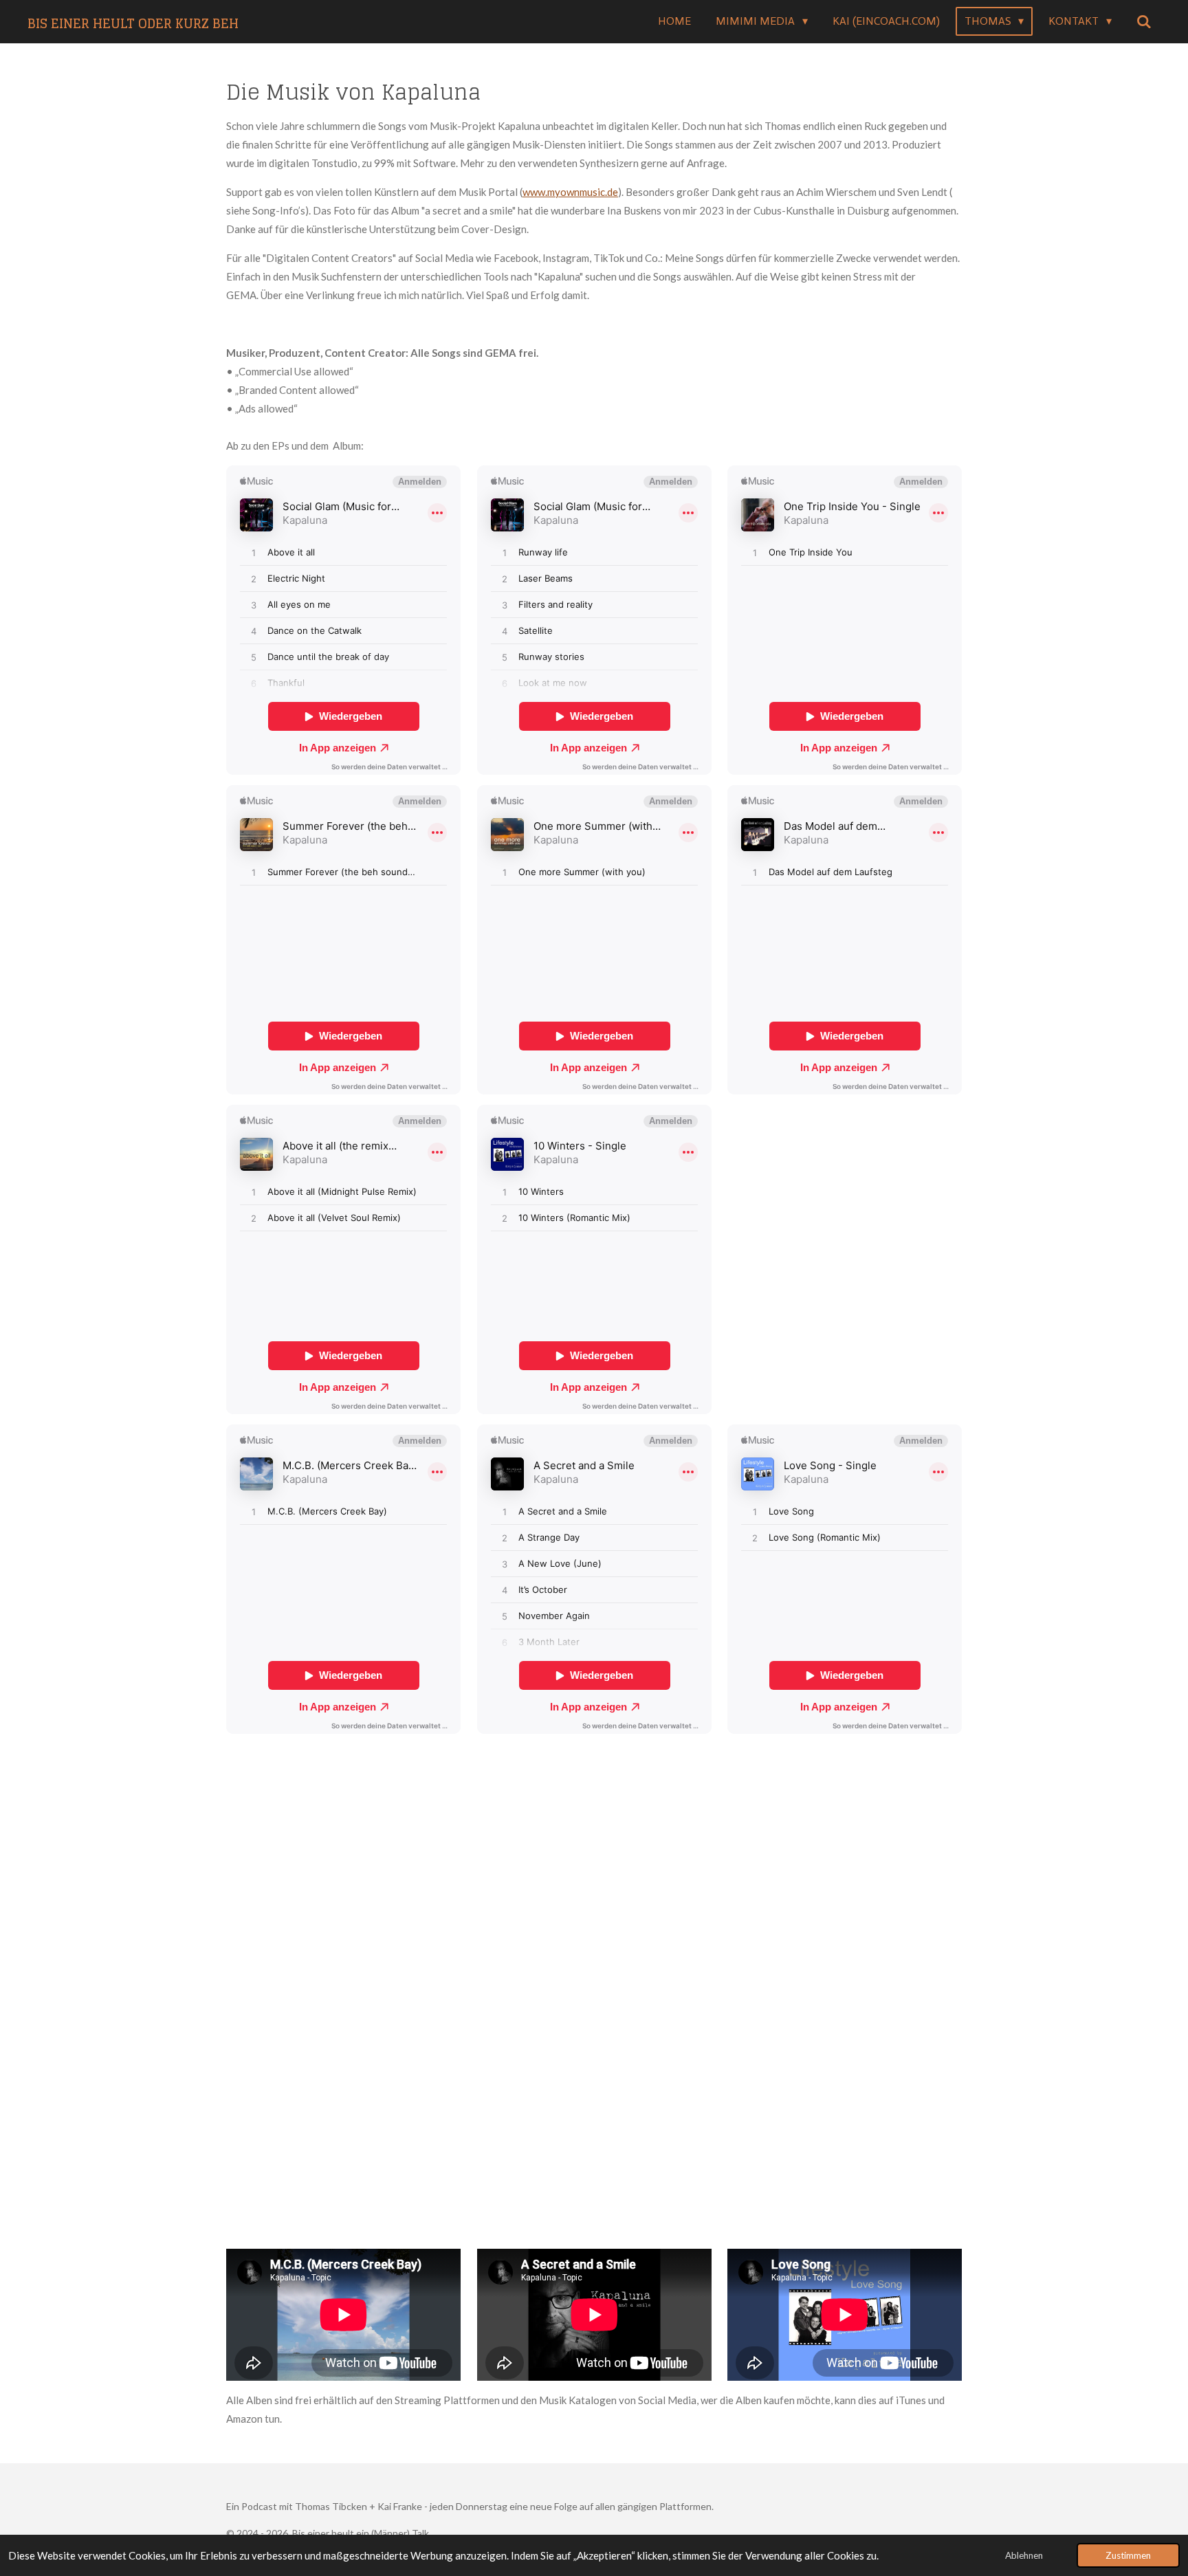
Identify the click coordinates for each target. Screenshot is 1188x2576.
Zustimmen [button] (1128, 2555)
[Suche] (1144, 22)
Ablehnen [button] (1024, 2555)
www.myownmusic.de (570, 192)
